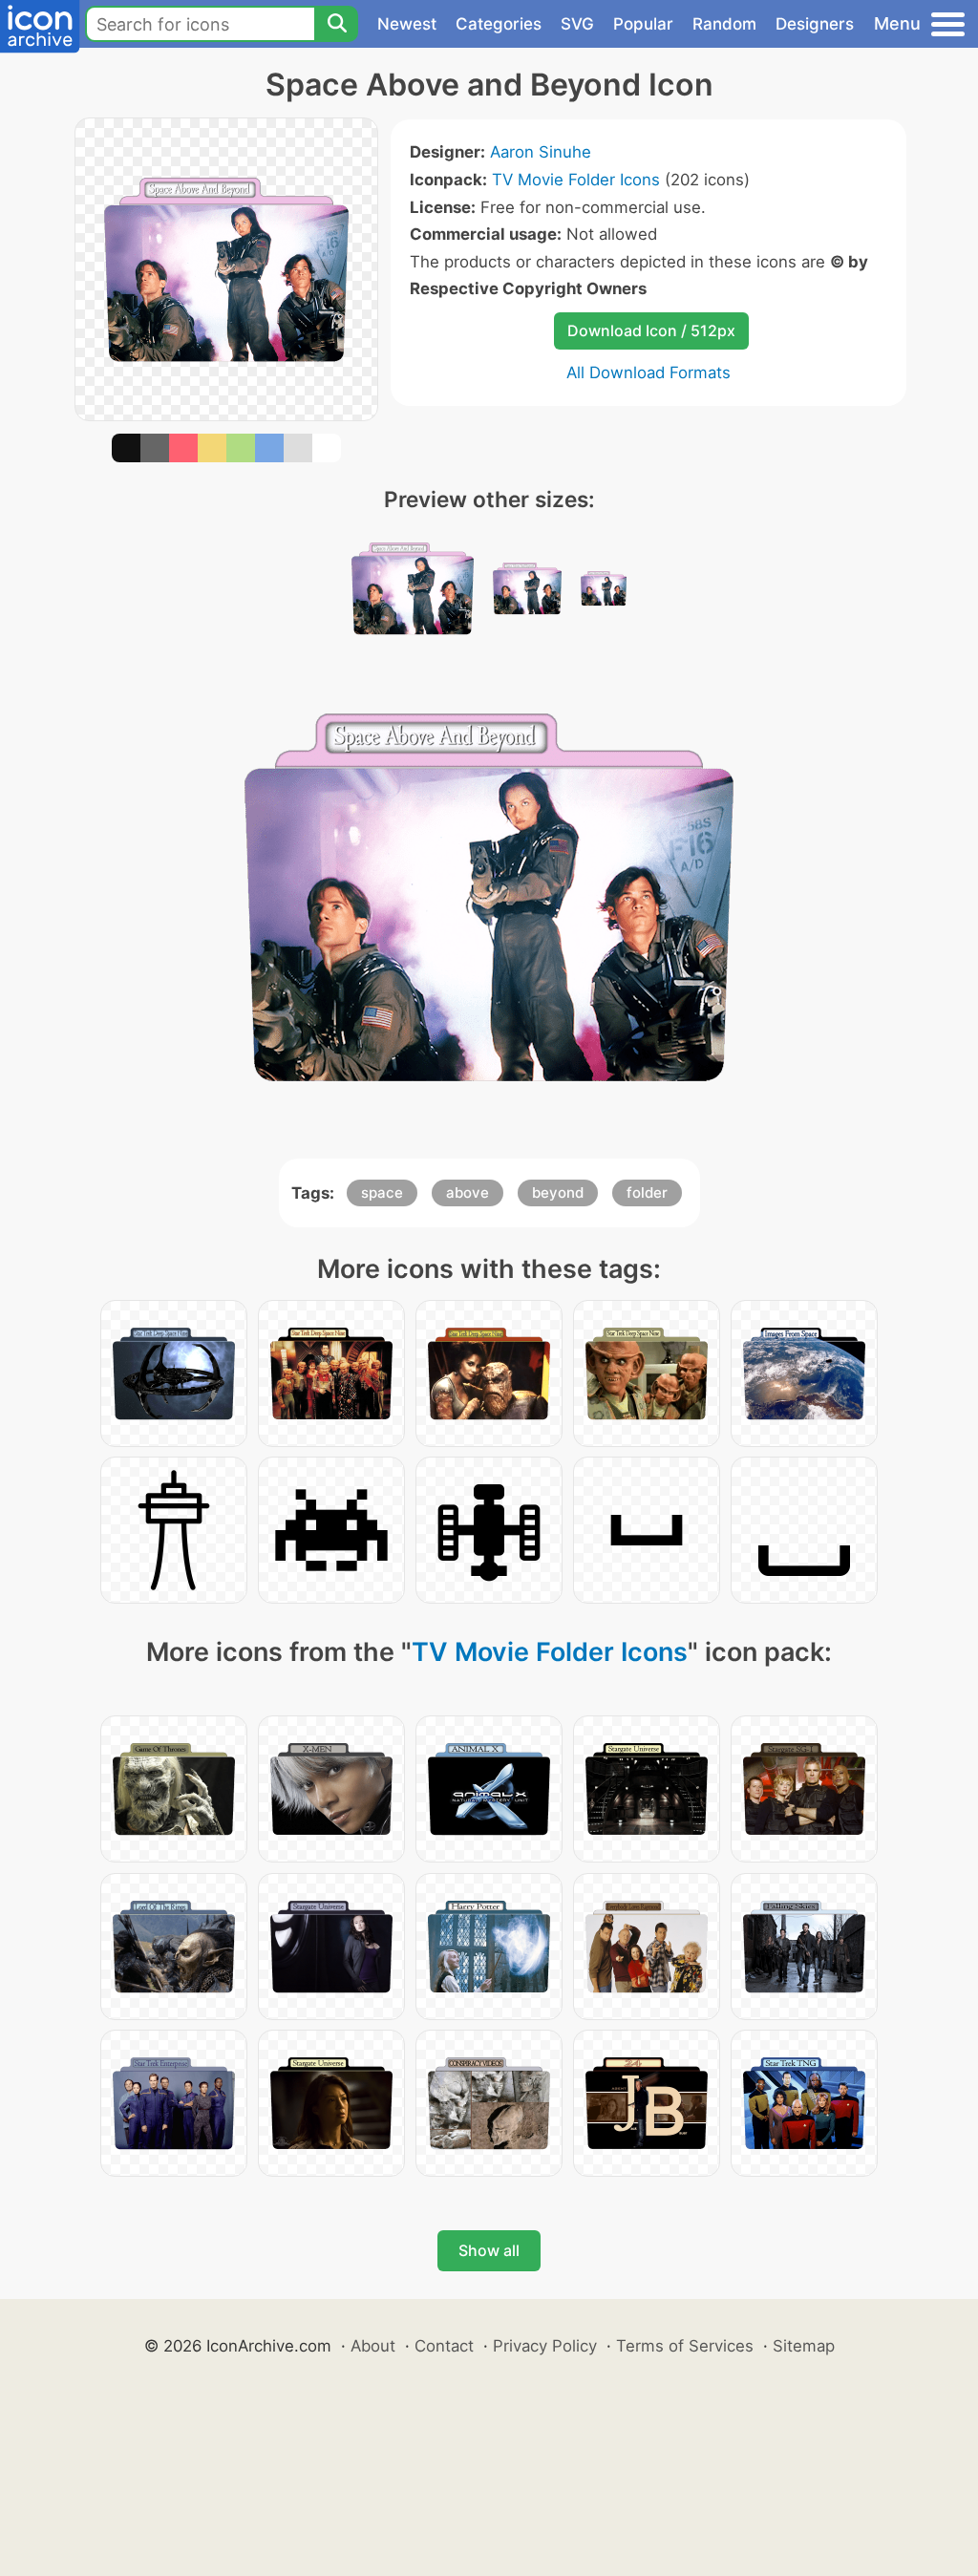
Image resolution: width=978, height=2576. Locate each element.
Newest (407, 24)
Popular (643, 24)
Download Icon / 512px (651, 330)
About (373, 2346)
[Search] (336, 24)
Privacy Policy (545, 2346)
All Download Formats (648, 373)
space (382, 1192)
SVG (577, 24)
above (468, 1192)
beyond (558, 1192)
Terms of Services (685, 2346)
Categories (499, 24)
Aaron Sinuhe (541, 152)
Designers (815, 24)
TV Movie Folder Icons (576, 180)
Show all (489, 2250)
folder (647, 1192)
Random (724, 24)
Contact (444, 2346)
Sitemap (804, 2346)
